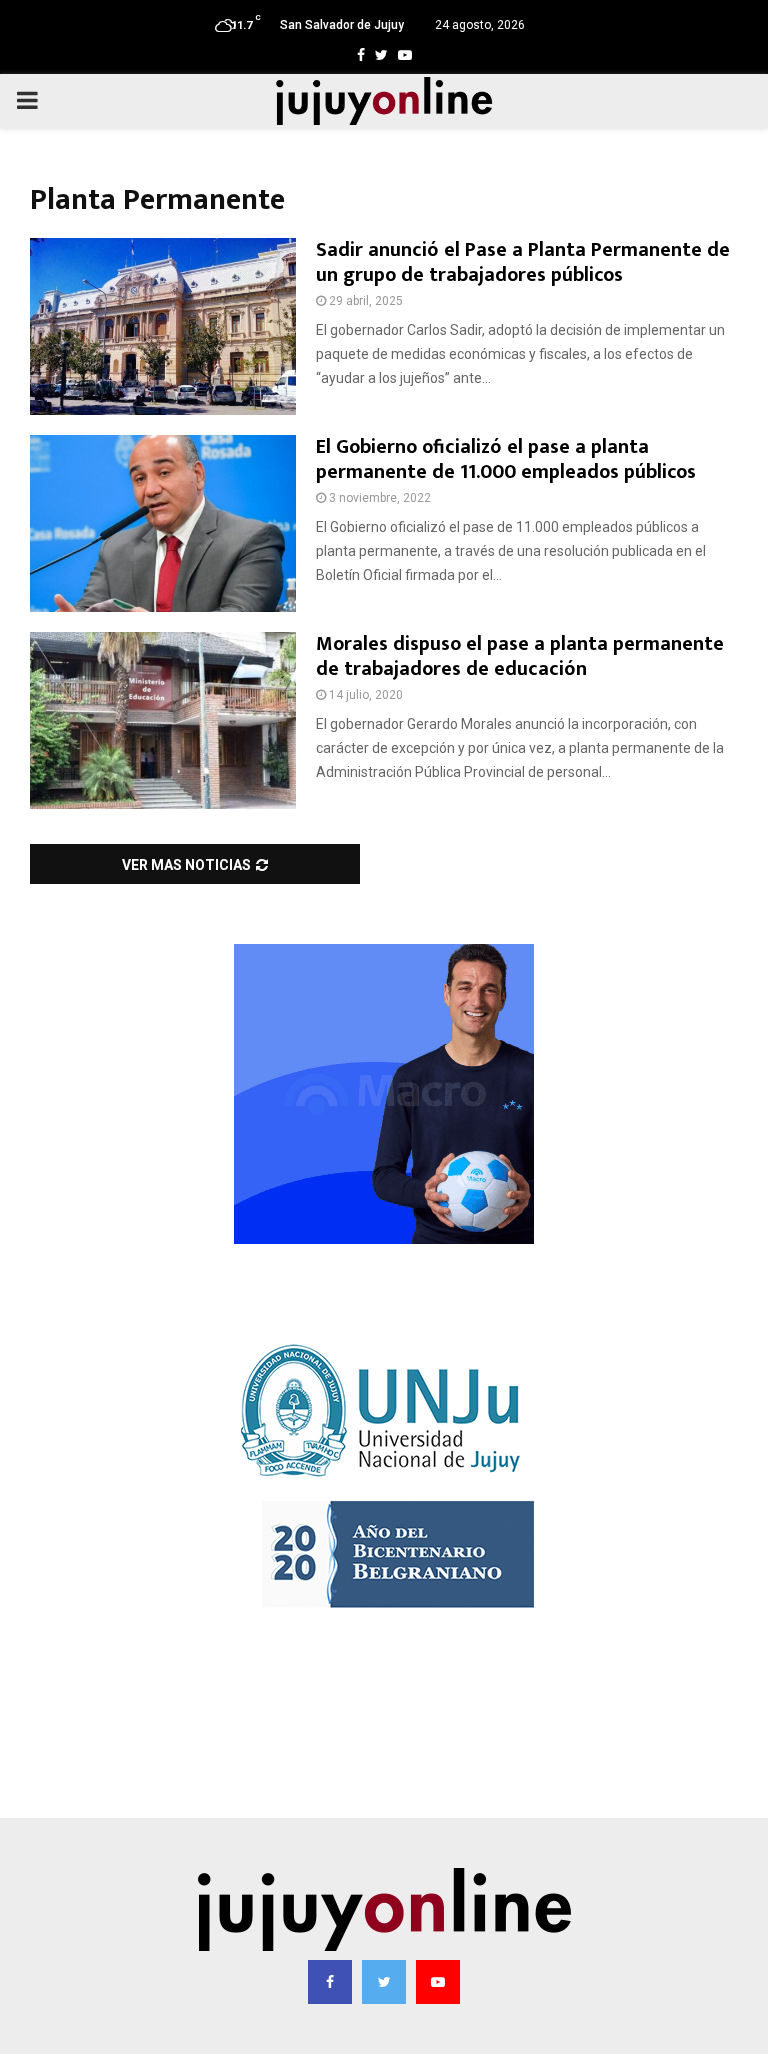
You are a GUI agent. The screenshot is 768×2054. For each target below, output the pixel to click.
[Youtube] (438, 1982)
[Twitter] (384, 1982)
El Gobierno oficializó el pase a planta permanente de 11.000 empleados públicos (506, 459)
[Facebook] (330, 1982)
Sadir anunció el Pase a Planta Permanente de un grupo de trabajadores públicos (523, 262)
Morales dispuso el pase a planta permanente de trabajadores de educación (520, 656)
